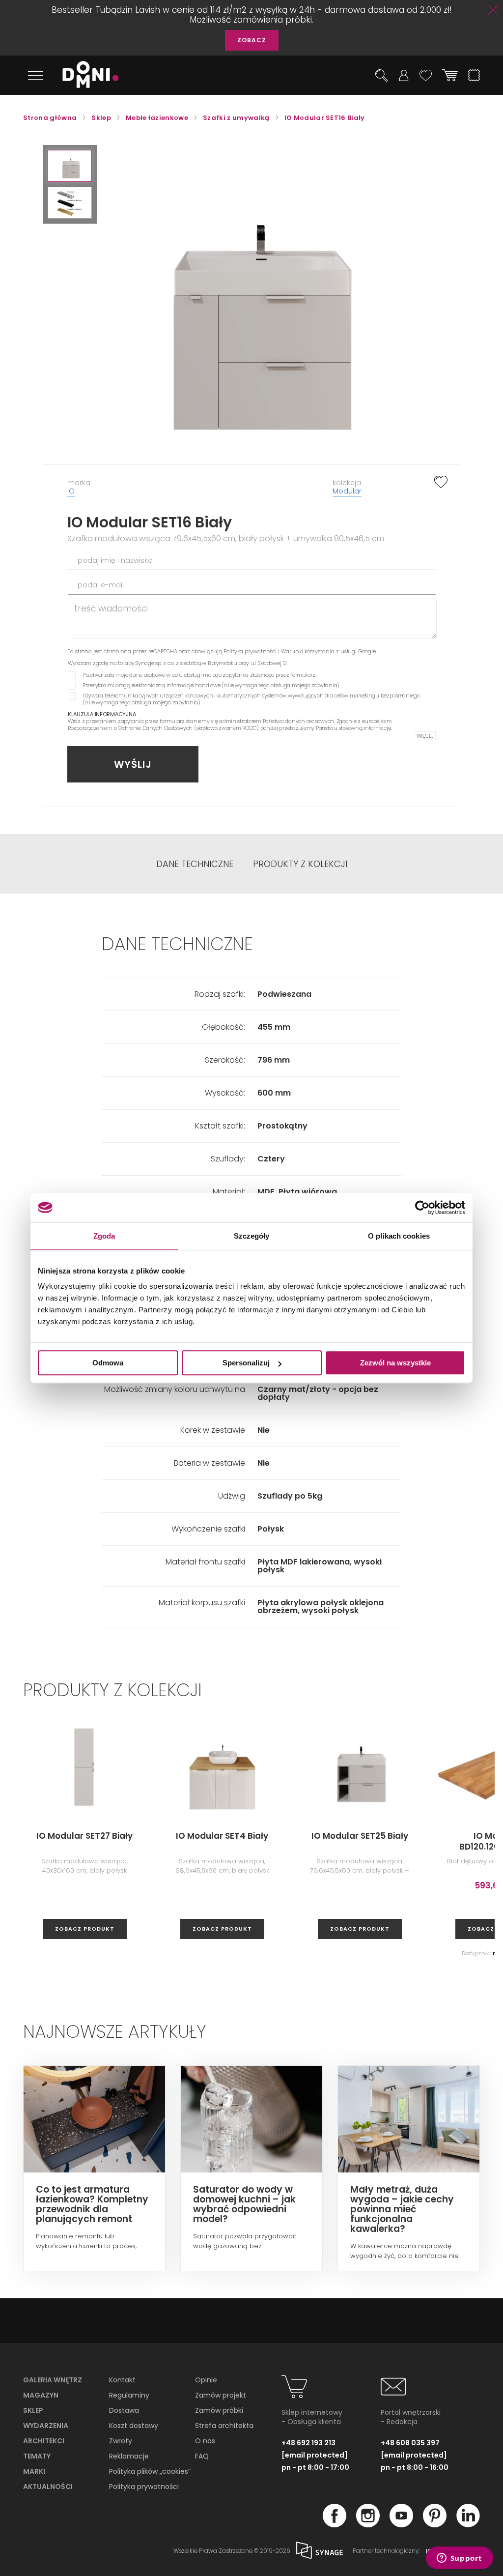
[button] (70, 166)
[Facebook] (335, 2524)
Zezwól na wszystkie (395, 1363)
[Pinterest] (435, 2524)
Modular (347, 491)
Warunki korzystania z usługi (319, 651)
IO (71, 491)
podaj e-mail (101, 585)
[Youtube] (401, 2524)
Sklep (33, 2410)
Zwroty (121, 2441)
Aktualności (48, 2487)
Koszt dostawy (134, 2426)
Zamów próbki (219, 2410)
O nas (205, 2441)
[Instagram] (368, 2524)
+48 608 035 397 (410, 2443)
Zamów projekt (221, 2395)
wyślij (133, 764)
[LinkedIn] (468, 2524)
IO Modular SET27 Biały (84, 1836)
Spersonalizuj (246, 1363)
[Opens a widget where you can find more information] (459, 2559)
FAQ (202, 2456)
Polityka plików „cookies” (150, 2471)
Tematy (37, 2456)
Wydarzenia (46, 2426)
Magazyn (41, 2395)
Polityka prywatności (250, 651)
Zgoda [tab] (104, 1236)
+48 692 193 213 (308, 2443)
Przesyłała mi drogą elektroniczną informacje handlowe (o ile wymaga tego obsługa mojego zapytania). (211, 685)
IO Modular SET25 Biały (360, 1836)
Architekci (44, 2441)
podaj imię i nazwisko (115, 560)
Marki (34, 2471)
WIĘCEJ (425, 736)
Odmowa (108, 1363)
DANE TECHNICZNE (195, 864)
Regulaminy (129, 2395)
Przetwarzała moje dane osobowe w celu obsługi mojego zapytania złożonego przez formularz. (199, 675)
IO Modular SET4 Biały (222, 1836)
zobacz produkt (85, 1929)
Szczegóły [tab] (252, 1236)
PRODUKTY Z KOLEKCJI (300, 864)
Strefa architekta (224, 2426)
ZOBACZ (252, 40)
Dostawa (124, 2410)
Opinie (206, 2380)
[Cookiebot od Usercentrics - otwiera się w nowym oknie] (422, 1208)
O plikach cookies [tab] (399, 1236)
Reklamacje (129, 2456)
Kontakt (122, 2380)
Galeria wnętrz (53, 2380)
